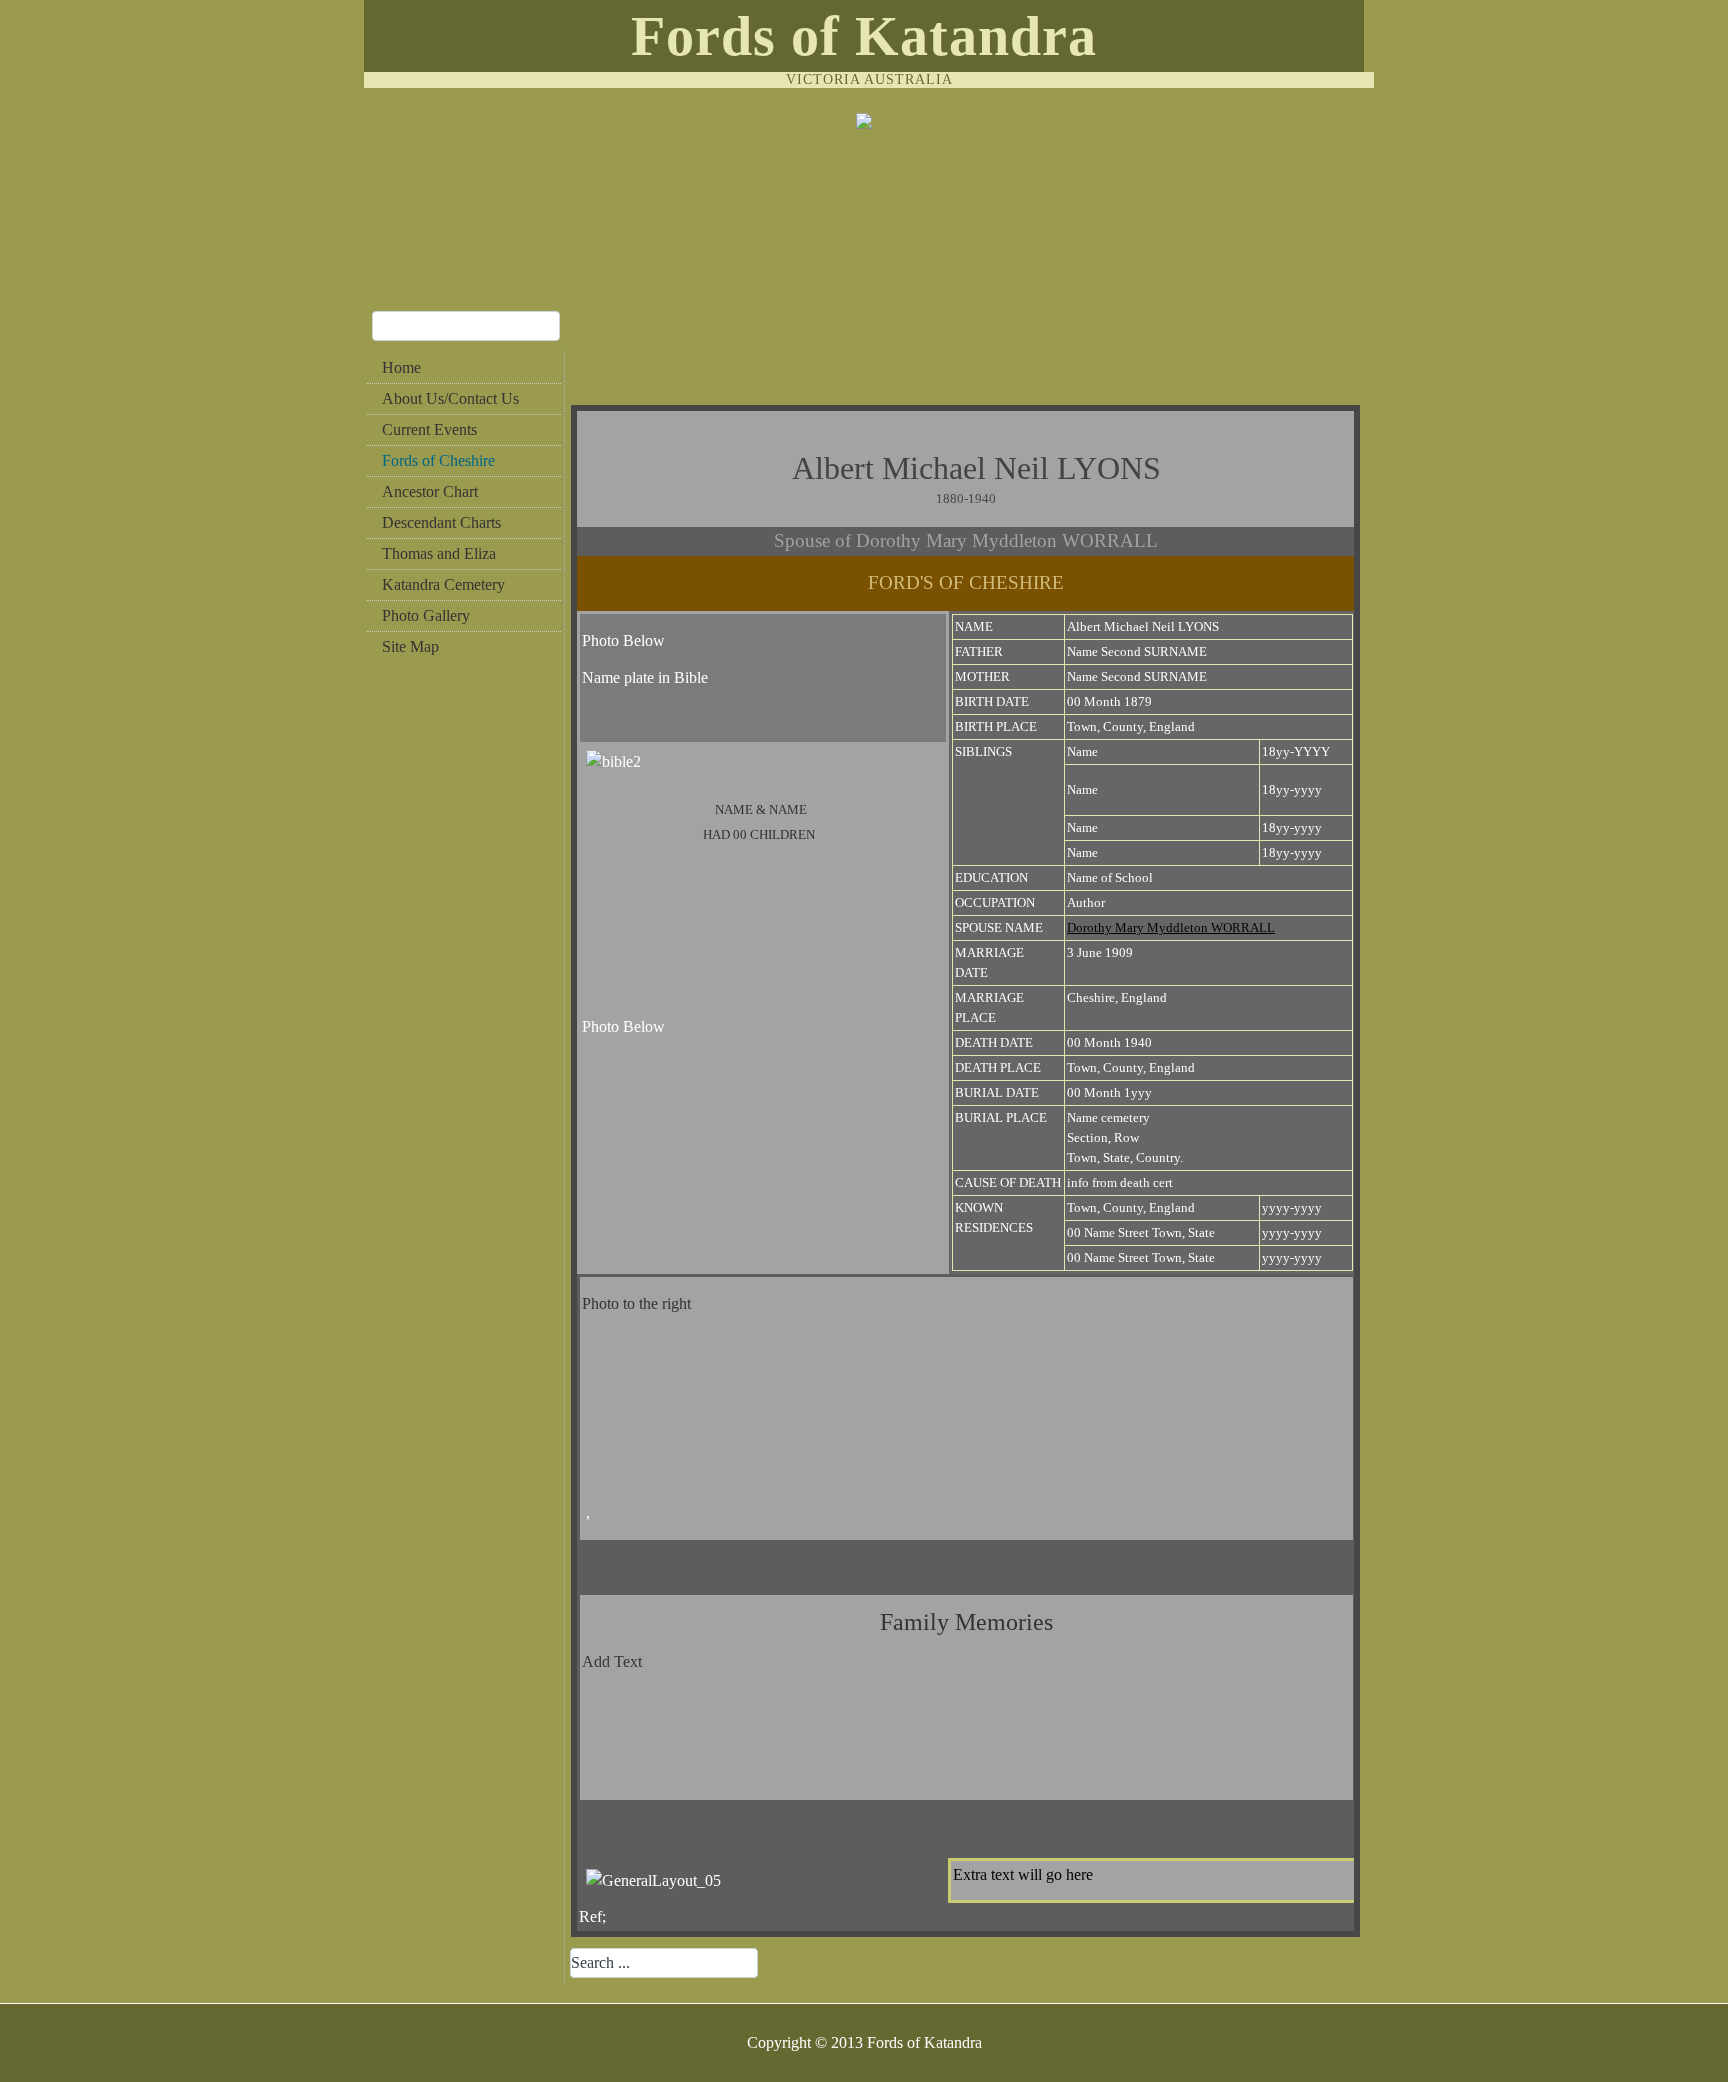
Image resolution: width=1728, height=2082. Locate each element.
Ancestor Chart (430, 491)
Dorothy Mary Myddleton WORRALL (1171, 927)
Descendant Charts (441, 522)
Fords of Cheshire (438, 460)
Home (401, 367)
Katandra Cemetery (443, 584)
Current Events (429, 429)
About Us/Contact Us (450, 398)
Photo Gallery (426, 615)
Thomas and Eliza (439, 553)
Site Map (410, 646)
